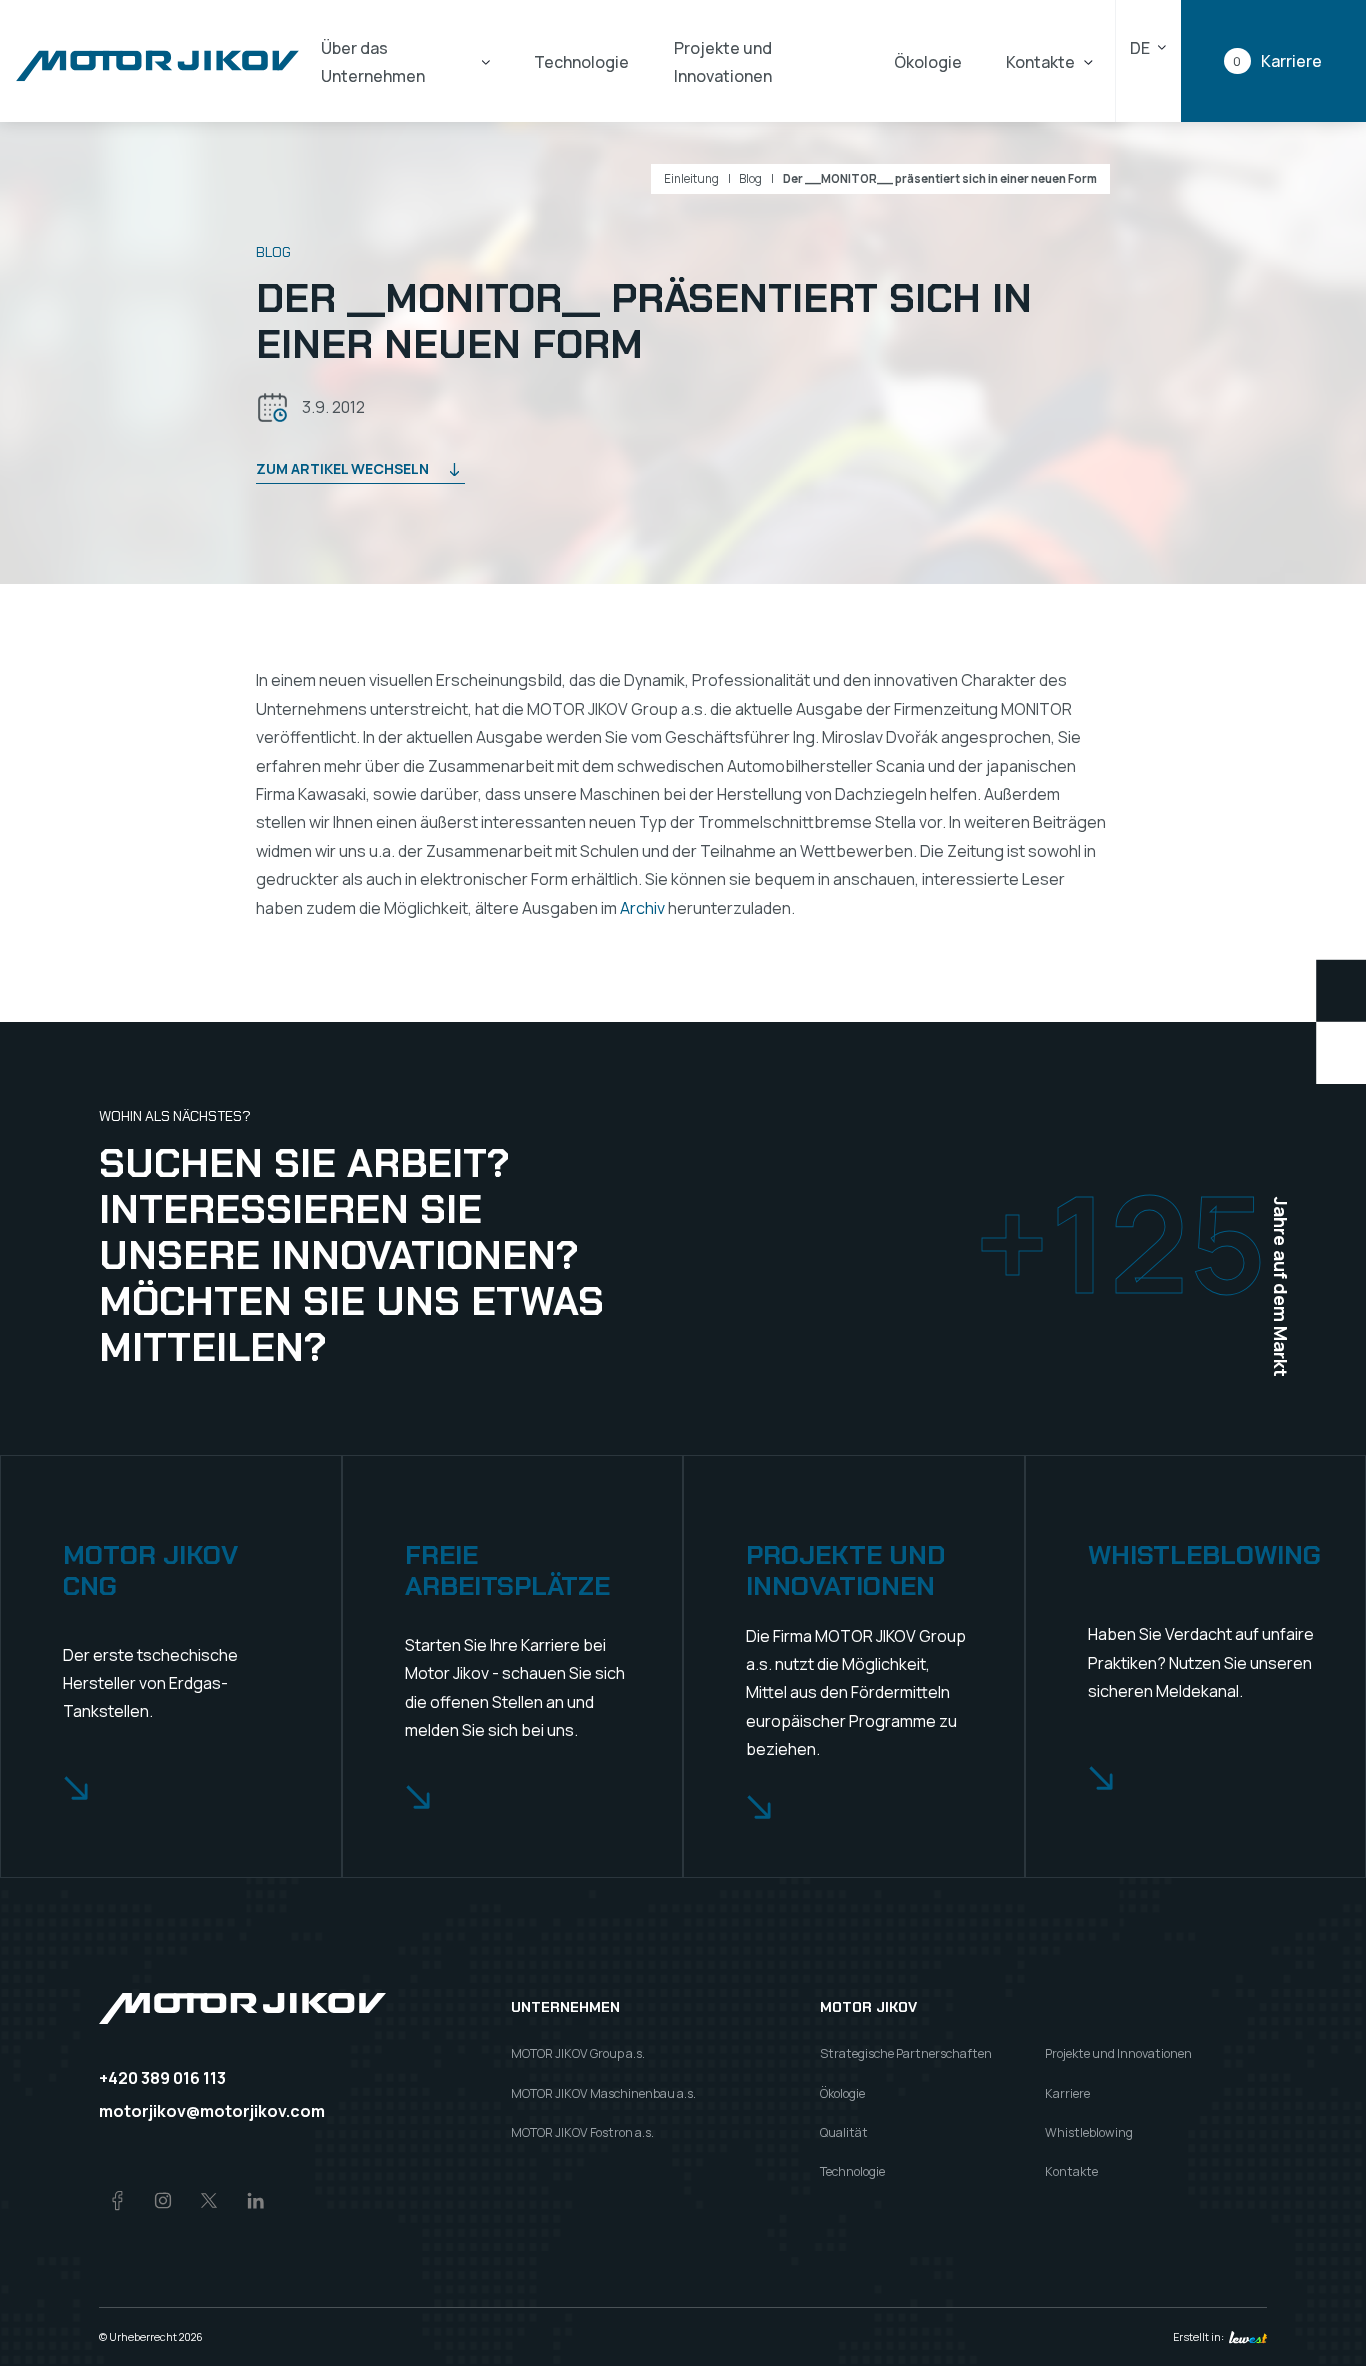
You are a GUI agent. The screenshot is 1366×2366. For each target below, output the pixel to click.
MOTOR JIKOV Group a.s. (578, 2053)
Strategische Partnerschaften (906, 2053)
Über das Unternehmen (373, 62)
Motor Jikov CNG (150, 1570)
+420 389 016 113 (162, 2078)
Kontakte (1040, 62)
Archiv (642, 908)
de (1140, 48)
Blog (750, 179)
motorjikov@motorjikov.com (212, 2111)
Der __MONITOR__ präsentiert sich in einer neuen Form (940, 179)
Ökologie (928, 62)
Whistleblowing (1204, 1555)
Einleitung (691, 179)
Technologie (581, 62)
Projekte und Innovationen (723, 62)
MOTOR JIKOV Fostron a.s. (582, 2132)
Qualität (844, 2132)
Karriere (1067, 2093)
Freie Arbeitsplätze (507, 1570)
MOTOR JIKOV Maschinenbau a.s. (603, 2093)
